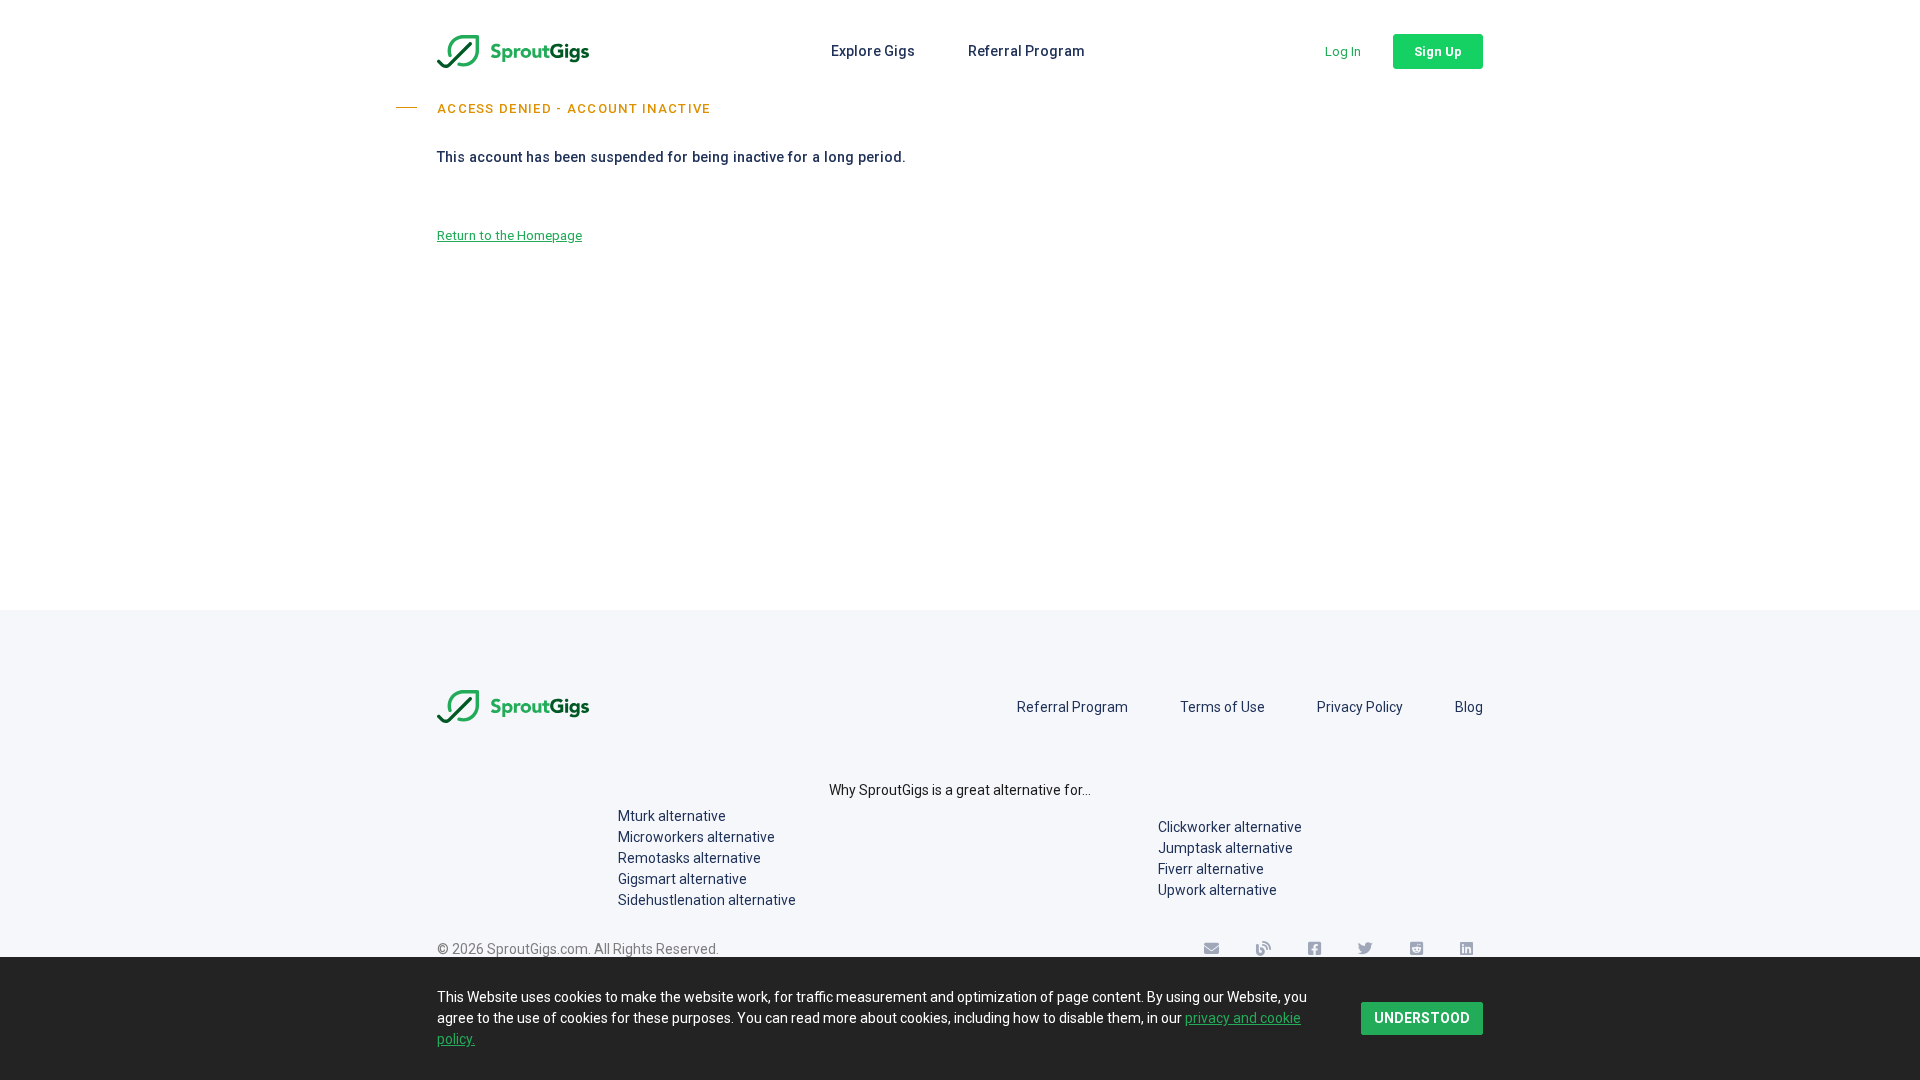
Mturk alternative (672, 816)
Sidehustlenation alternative (707, 900)
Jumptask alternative (1225, 848)
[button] (1343, 51)
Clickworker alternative (1230, 827)
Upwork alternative (1217, 890)
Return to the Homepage (509, 235)
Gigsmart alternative (682, 879)
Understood (1422, 1018)
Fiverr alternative (1211, 869)
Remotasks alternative (689, 858)
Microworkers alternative (696, 837)
